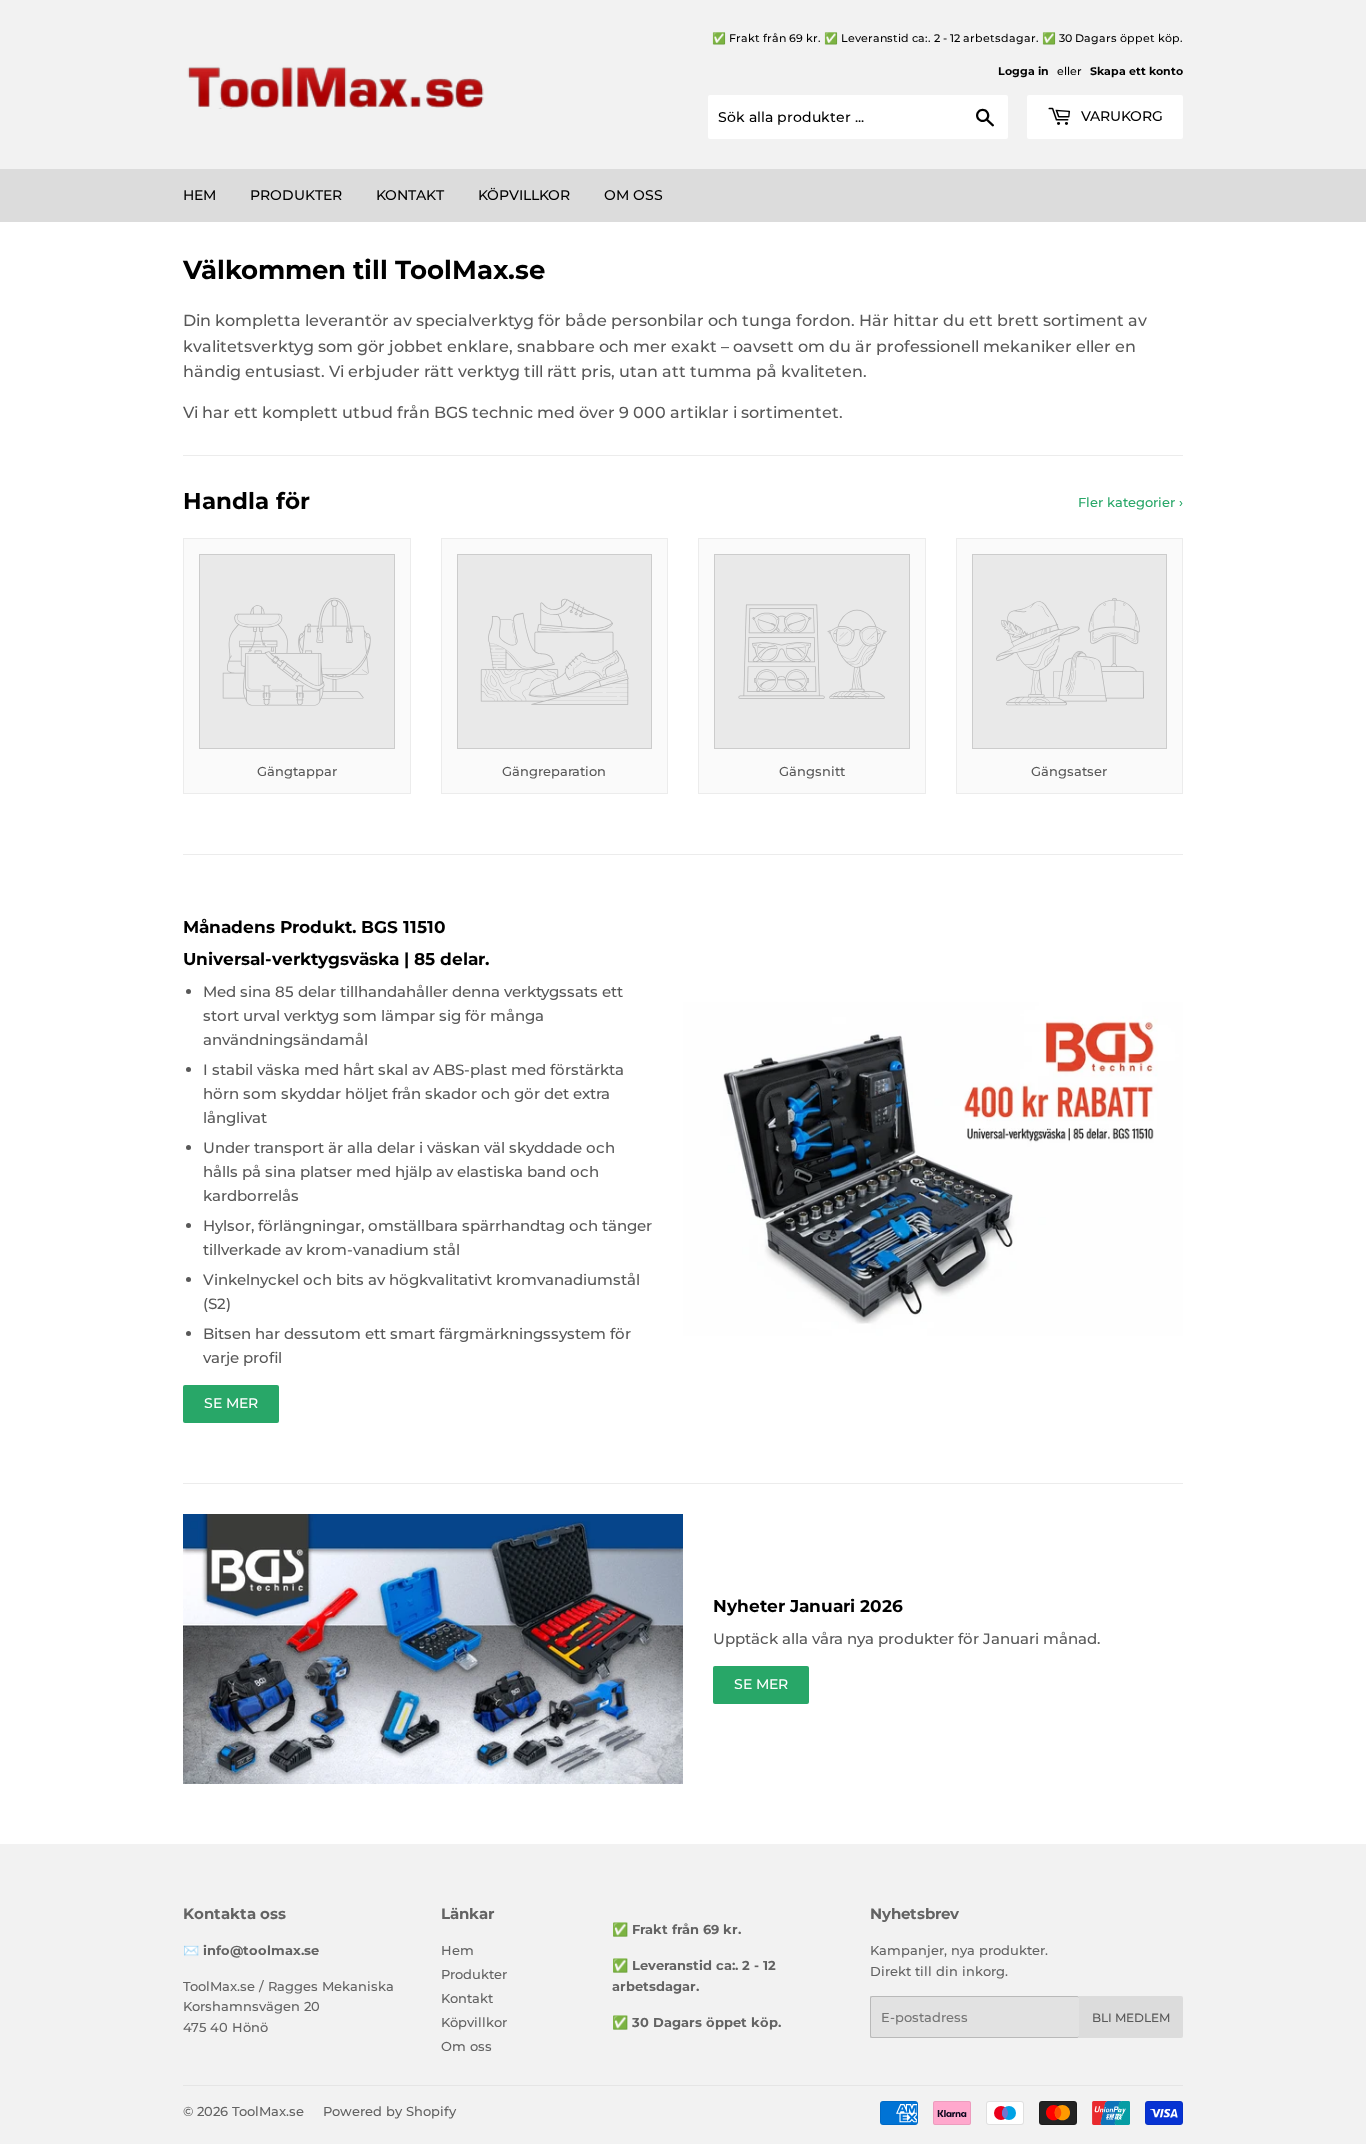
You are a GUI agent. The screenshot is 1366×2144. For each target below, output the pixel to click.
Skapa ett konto (1136, 71)
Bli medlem (1131, 2017)
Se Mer (231, 1403)
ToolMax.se (268, 2111)
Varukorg (1120, 116)
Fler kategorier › (1130, 502)
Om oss (633, 195)
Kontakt (410, 195)
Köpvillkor (524, 195)
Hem (199, 195)
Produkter (296, 195)
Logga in (1023, 71)
